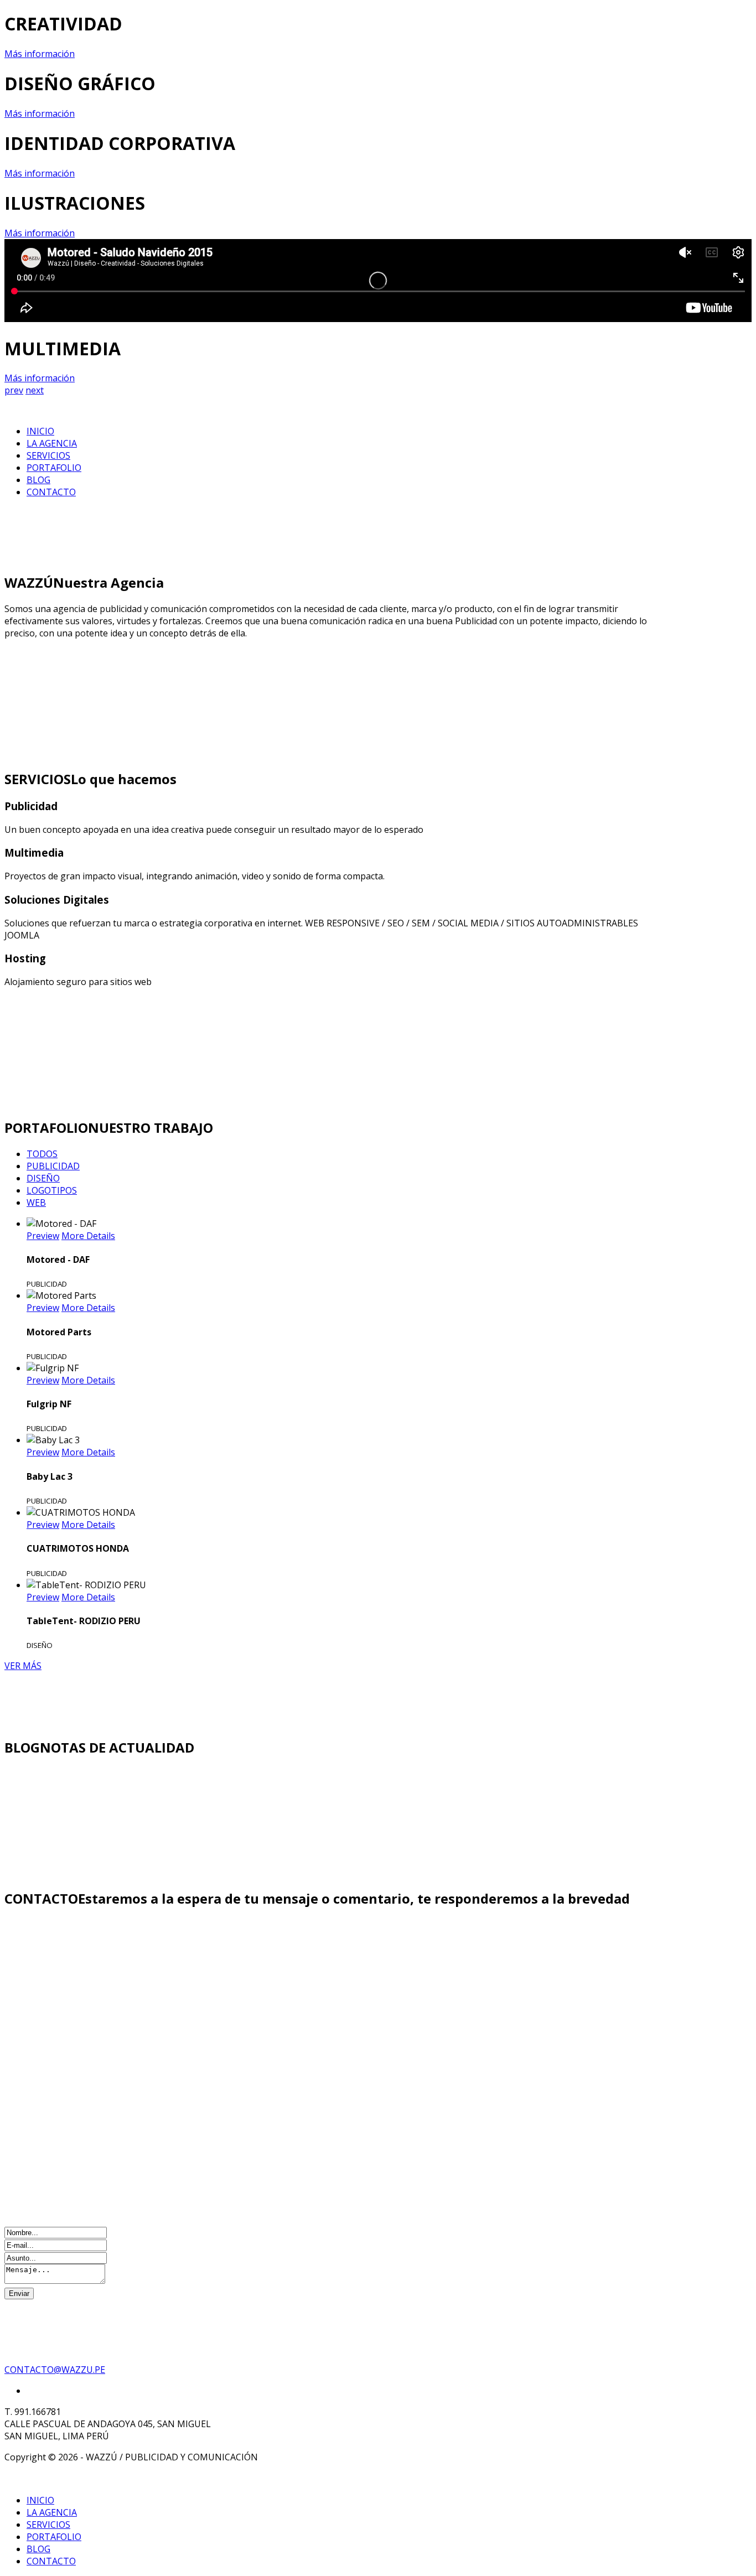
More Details (88, 1236)
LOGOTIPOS (52, 1190)
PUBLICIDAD (53, 1166)
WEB (36, 1203)
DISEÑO (43, 1178)
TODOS (42, 1154)
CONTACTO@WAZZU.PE (55, 2370)
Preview (43, 1236)
